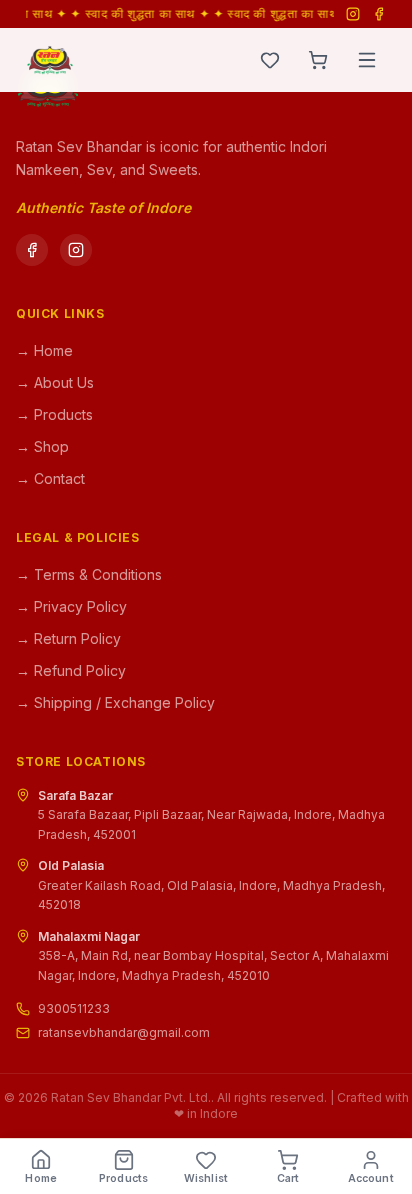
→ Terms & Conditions (89, 574)
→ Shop (42, 446)
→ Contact (50, 478)
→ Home (44, 350)
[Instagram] (353, 14)
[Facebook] (379, 14)
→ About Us (55, 382)
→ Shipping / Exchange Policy (115, 702)
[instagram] (76, 250)
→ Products (54, 414)
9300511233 (74, 1008)
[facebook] (32, 250)
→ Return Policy (68, 638)
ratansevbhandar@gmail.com (124, 1032)
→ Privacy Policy (71, 606)
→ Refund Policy (71, 670)
